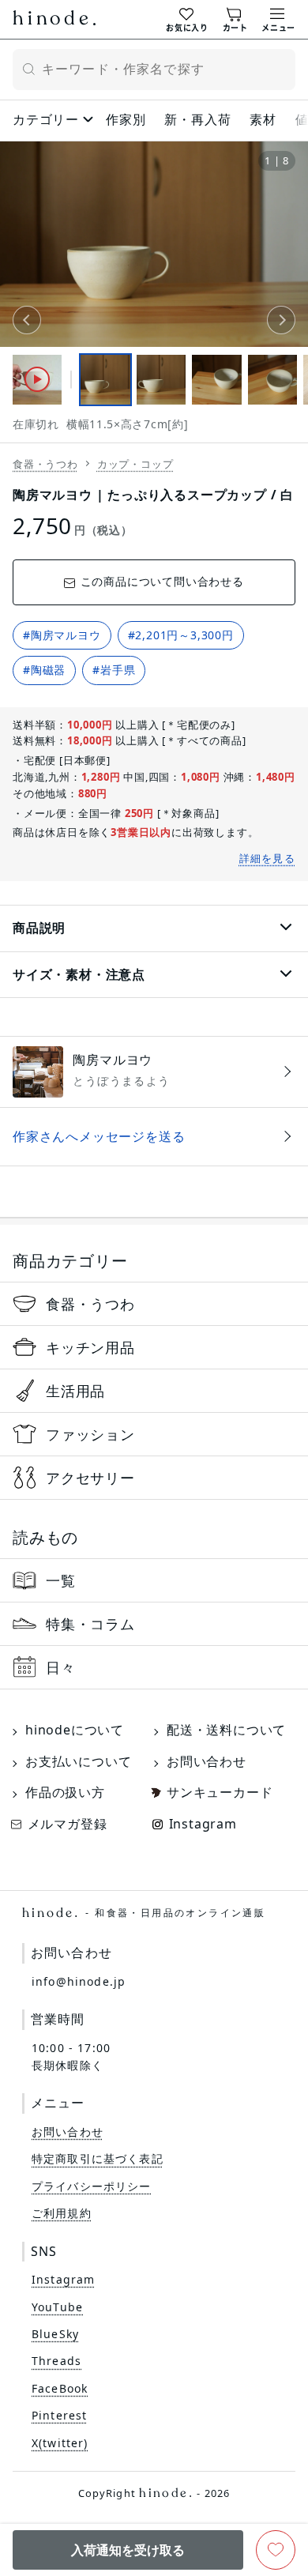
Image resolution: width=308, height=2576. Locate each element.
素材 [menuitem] (263, 119)
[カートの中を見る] (235, 18)
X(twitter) (60, 2443)
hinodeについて (75, 1730)
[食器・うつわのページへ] (154, 1304)
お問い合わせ (207, 1761)
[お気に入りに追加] (276, 2550)
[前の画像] (27, 320)
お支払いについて (78, 1761)
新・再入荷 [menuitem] (197, 119)
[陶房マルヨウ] (154, 1071)
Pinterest (59, 2415)
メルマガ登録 (68, 1824)
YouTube (57, 2307)
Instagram (203, 1824)
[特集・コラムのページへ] (154, 1624)
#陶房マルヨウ (62, 635)
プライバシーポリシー (92, 2186)
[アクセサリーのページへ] (154, 1478)
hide (54, 20)
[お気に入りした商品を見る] (187, 18)
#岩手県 (114, 670)
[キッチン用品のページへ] (154, 1347)
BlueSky (55, 2334)
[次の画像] (281, 320)
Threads (56, 2361)
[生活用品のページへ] (154, 1391)
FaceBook (60, 2388)
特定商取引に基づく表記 (98, 2158)
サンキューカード (220, 1792)
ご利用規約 (62, 2213)
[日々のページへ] (154, 1667)
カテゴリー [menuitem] (46, 119)
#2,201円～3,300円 (181, 635)
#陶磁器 (44, 670)
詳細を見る (268, 858)
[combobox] (154, 70)
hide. (144, 1913)
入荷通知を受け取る (128, 2550)
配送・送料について (226, 1730)
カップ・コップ (135, 464)
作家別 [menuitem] (126, 119)
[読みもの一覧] (154, 1580)
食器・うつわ (45, 464)
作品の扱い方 (65, 1792)
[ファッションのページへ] (154, 1434)
